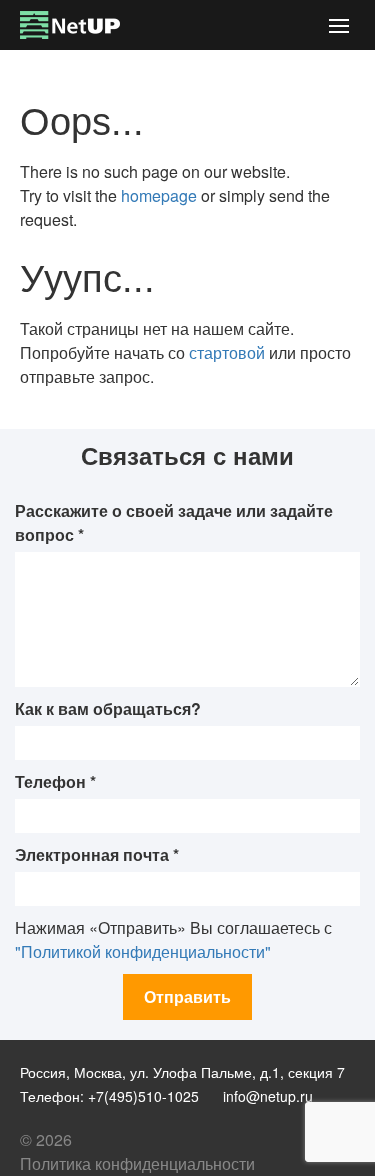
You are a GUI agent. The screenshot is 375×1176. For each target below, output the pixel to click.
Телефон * (55, 781)
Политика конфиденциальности (137, 1163)
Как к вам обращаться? (108, 708)
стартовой (227, 352)
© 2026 (46, 1139)
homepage (159, 195)
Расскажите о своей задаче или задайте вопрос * (174, 522)
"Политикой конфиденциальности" (143, 951)
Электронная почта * (97, 854)
